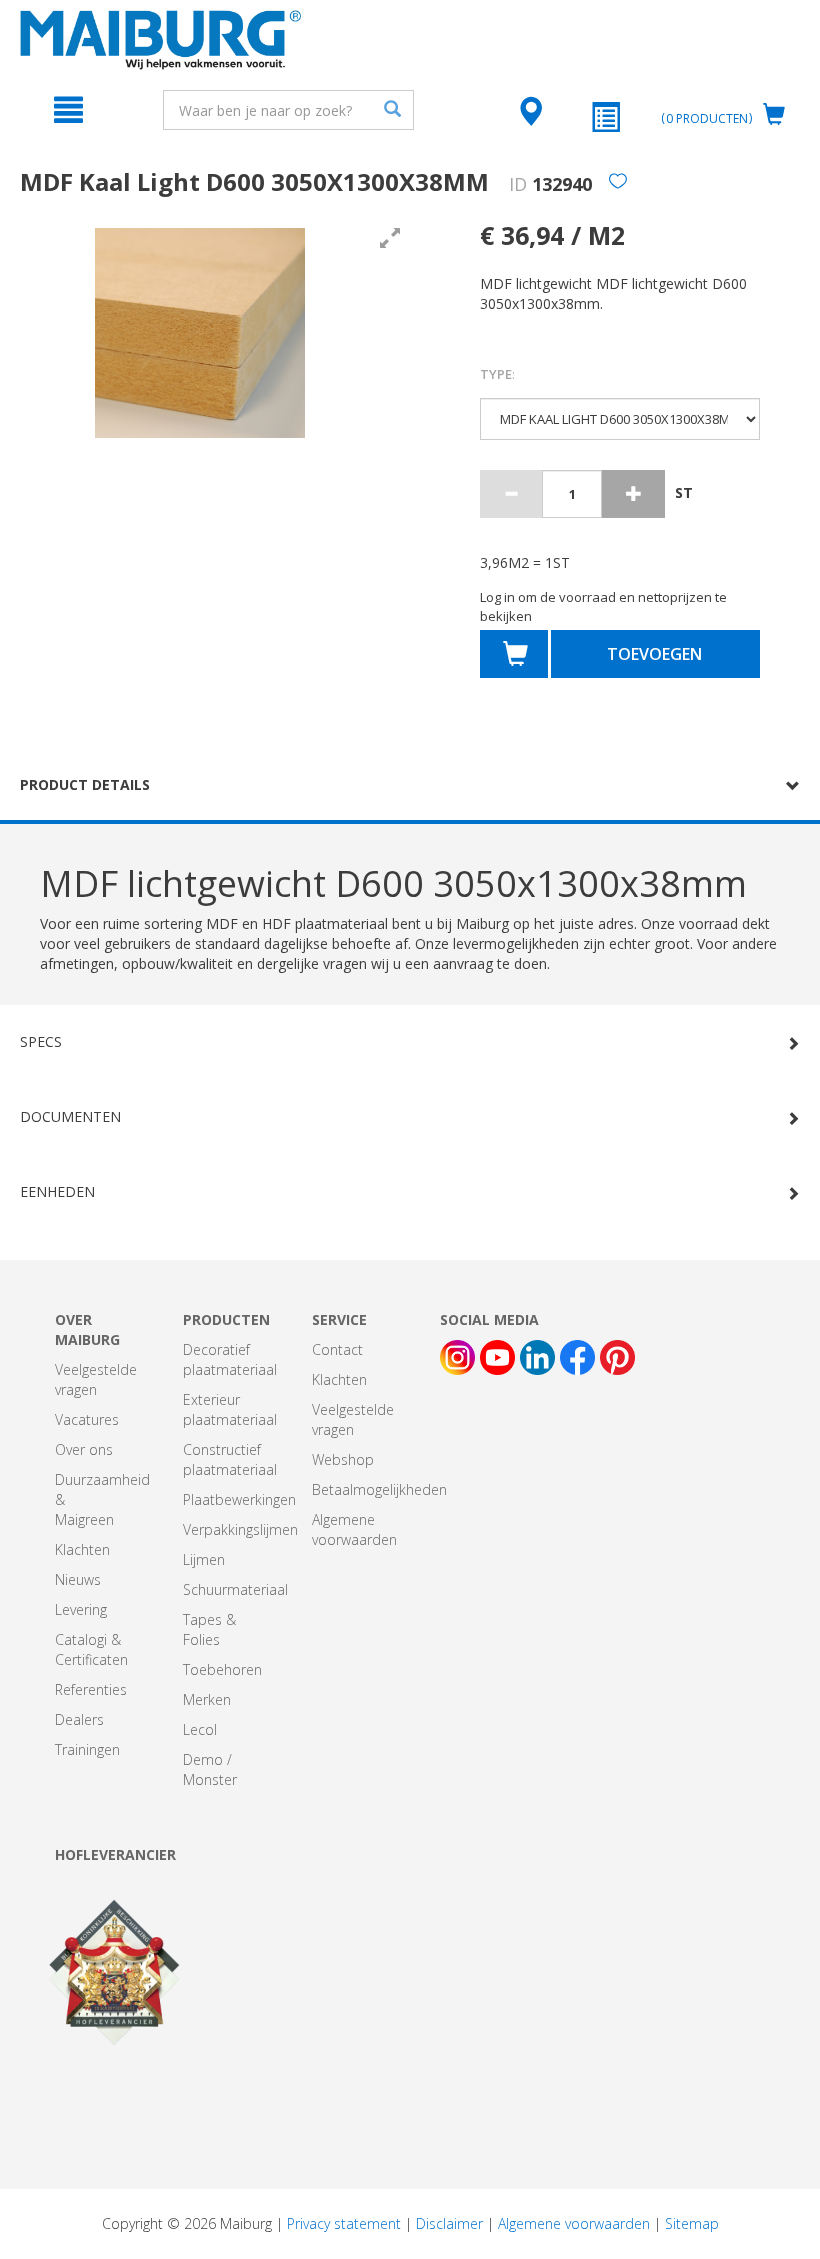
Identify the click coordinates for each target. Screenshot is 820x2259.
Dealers (79, 1719)
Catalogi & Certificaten (91, 1649)
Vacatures (87, 1419)
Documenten (70, 1116)
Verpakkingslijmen (240, 1529)
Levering (81, 1609)
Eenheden (57, 1191)
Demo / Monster (210, 1769)
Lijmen (204, 1559)
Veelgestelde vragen (96, 1379)
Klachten (82, 1549)
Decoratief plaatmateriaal (230, 1359)
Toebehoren (222, 1669)
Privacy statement (344, 2223)
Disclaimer (449, 2223)
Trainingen (87, 1749)
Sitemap (692, 2223)
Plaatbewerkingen (239, 1499)
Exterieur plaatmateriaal (230, 1409)
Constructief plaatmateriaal (230, 1459)
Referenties (91, 1689)
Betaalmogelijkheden (379, 1489)
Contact (337, 1349)
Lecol (200, 1729)
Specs (41, 1041)
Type (497, 374)
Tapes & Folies (209, 1629)
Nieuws (78, 1579)
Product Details (85, 784)
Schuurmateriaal (235, 1589)
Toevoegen (654, 654)
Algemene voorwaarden (354, 1529)
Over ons (84, 1449)
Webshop (343, 1459)
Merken (207, 1699)
